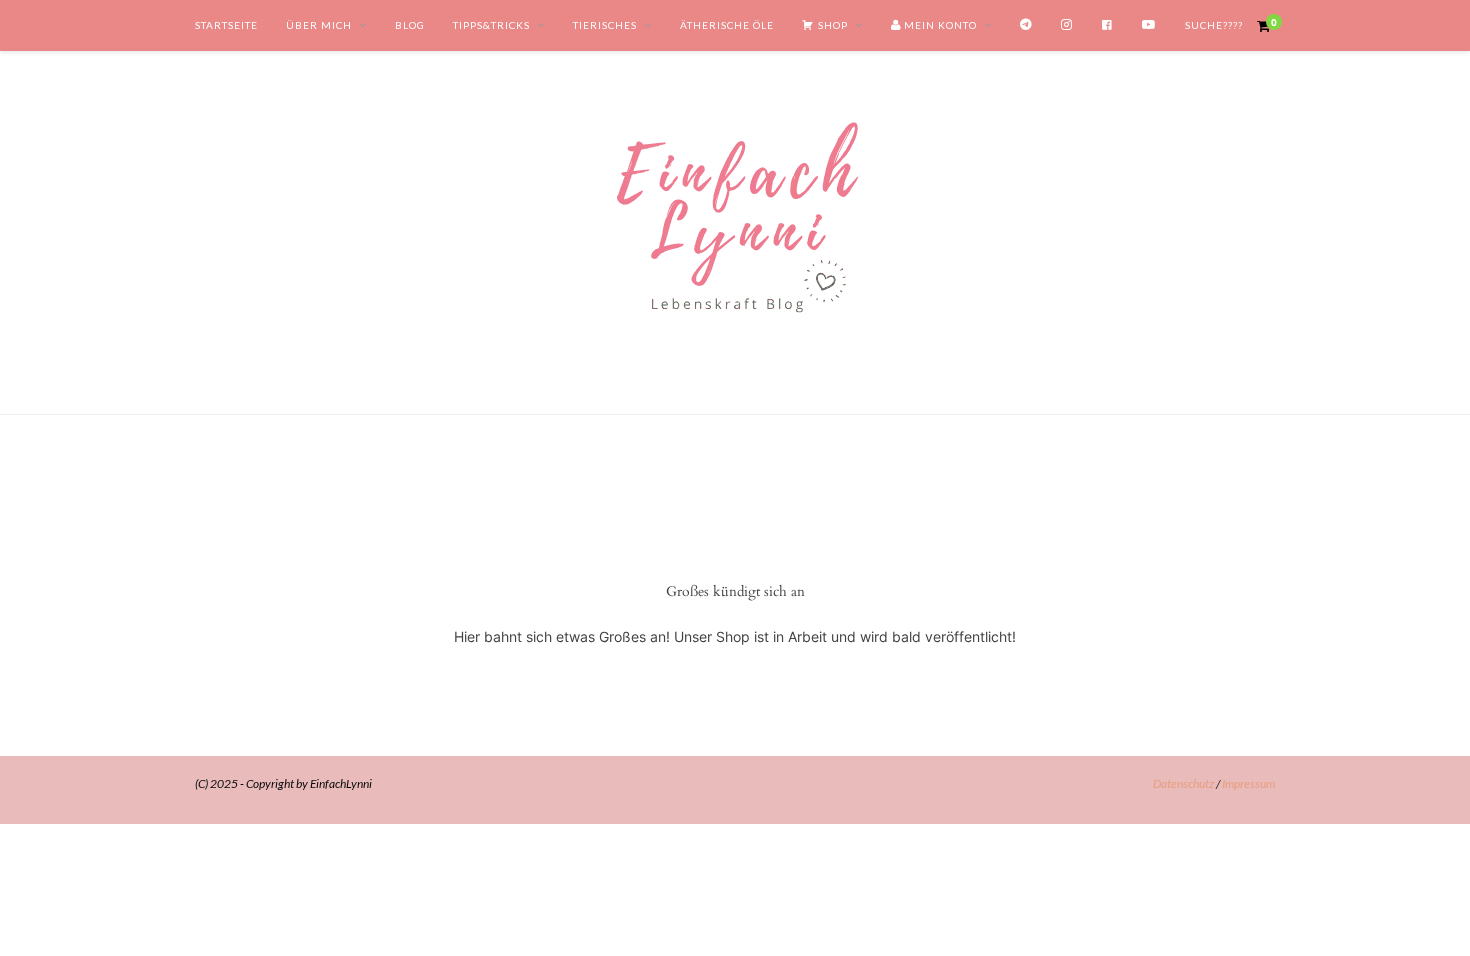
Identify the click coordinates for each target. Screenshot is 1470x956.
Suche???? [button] (1214, 25)
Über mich (319, 25)
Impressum (1248, 783)
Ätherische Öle (727, 25)
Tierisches (605, 25)
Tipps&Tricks (491, 25)
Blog (410, 25)
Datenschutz (1183, 783)
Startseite (226, 25)
